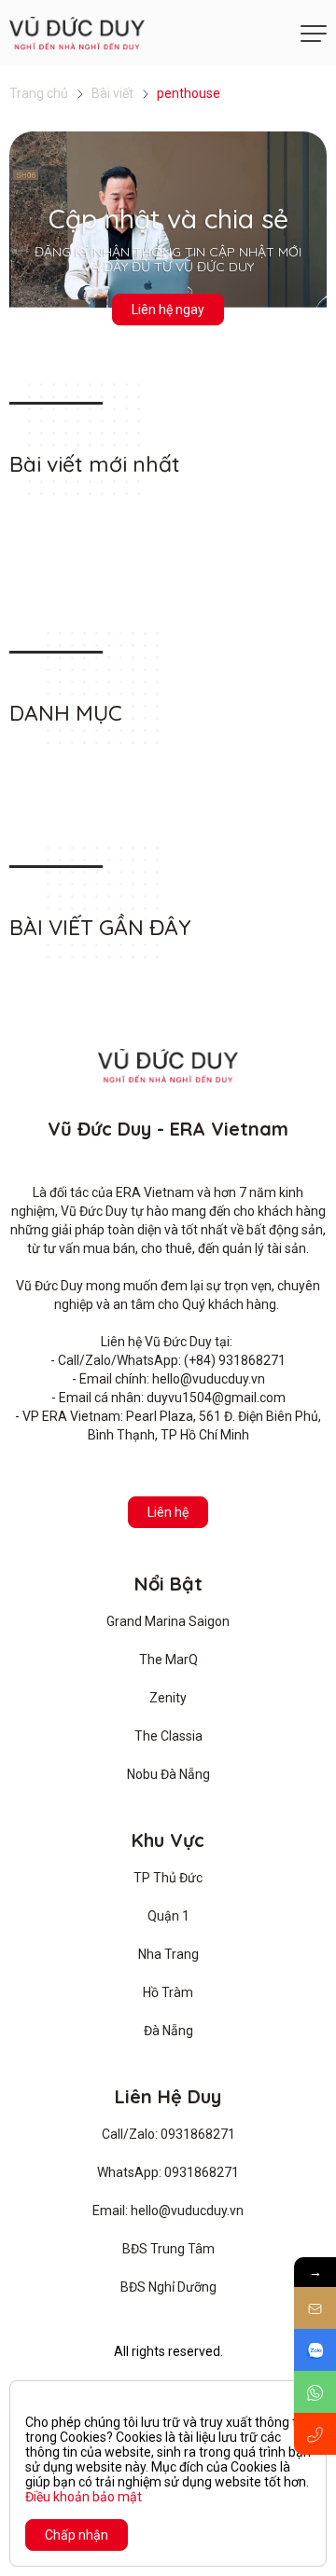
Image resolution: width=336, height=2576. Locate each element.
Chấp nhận (77, 2535)
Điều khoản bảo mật (84, 2497)
